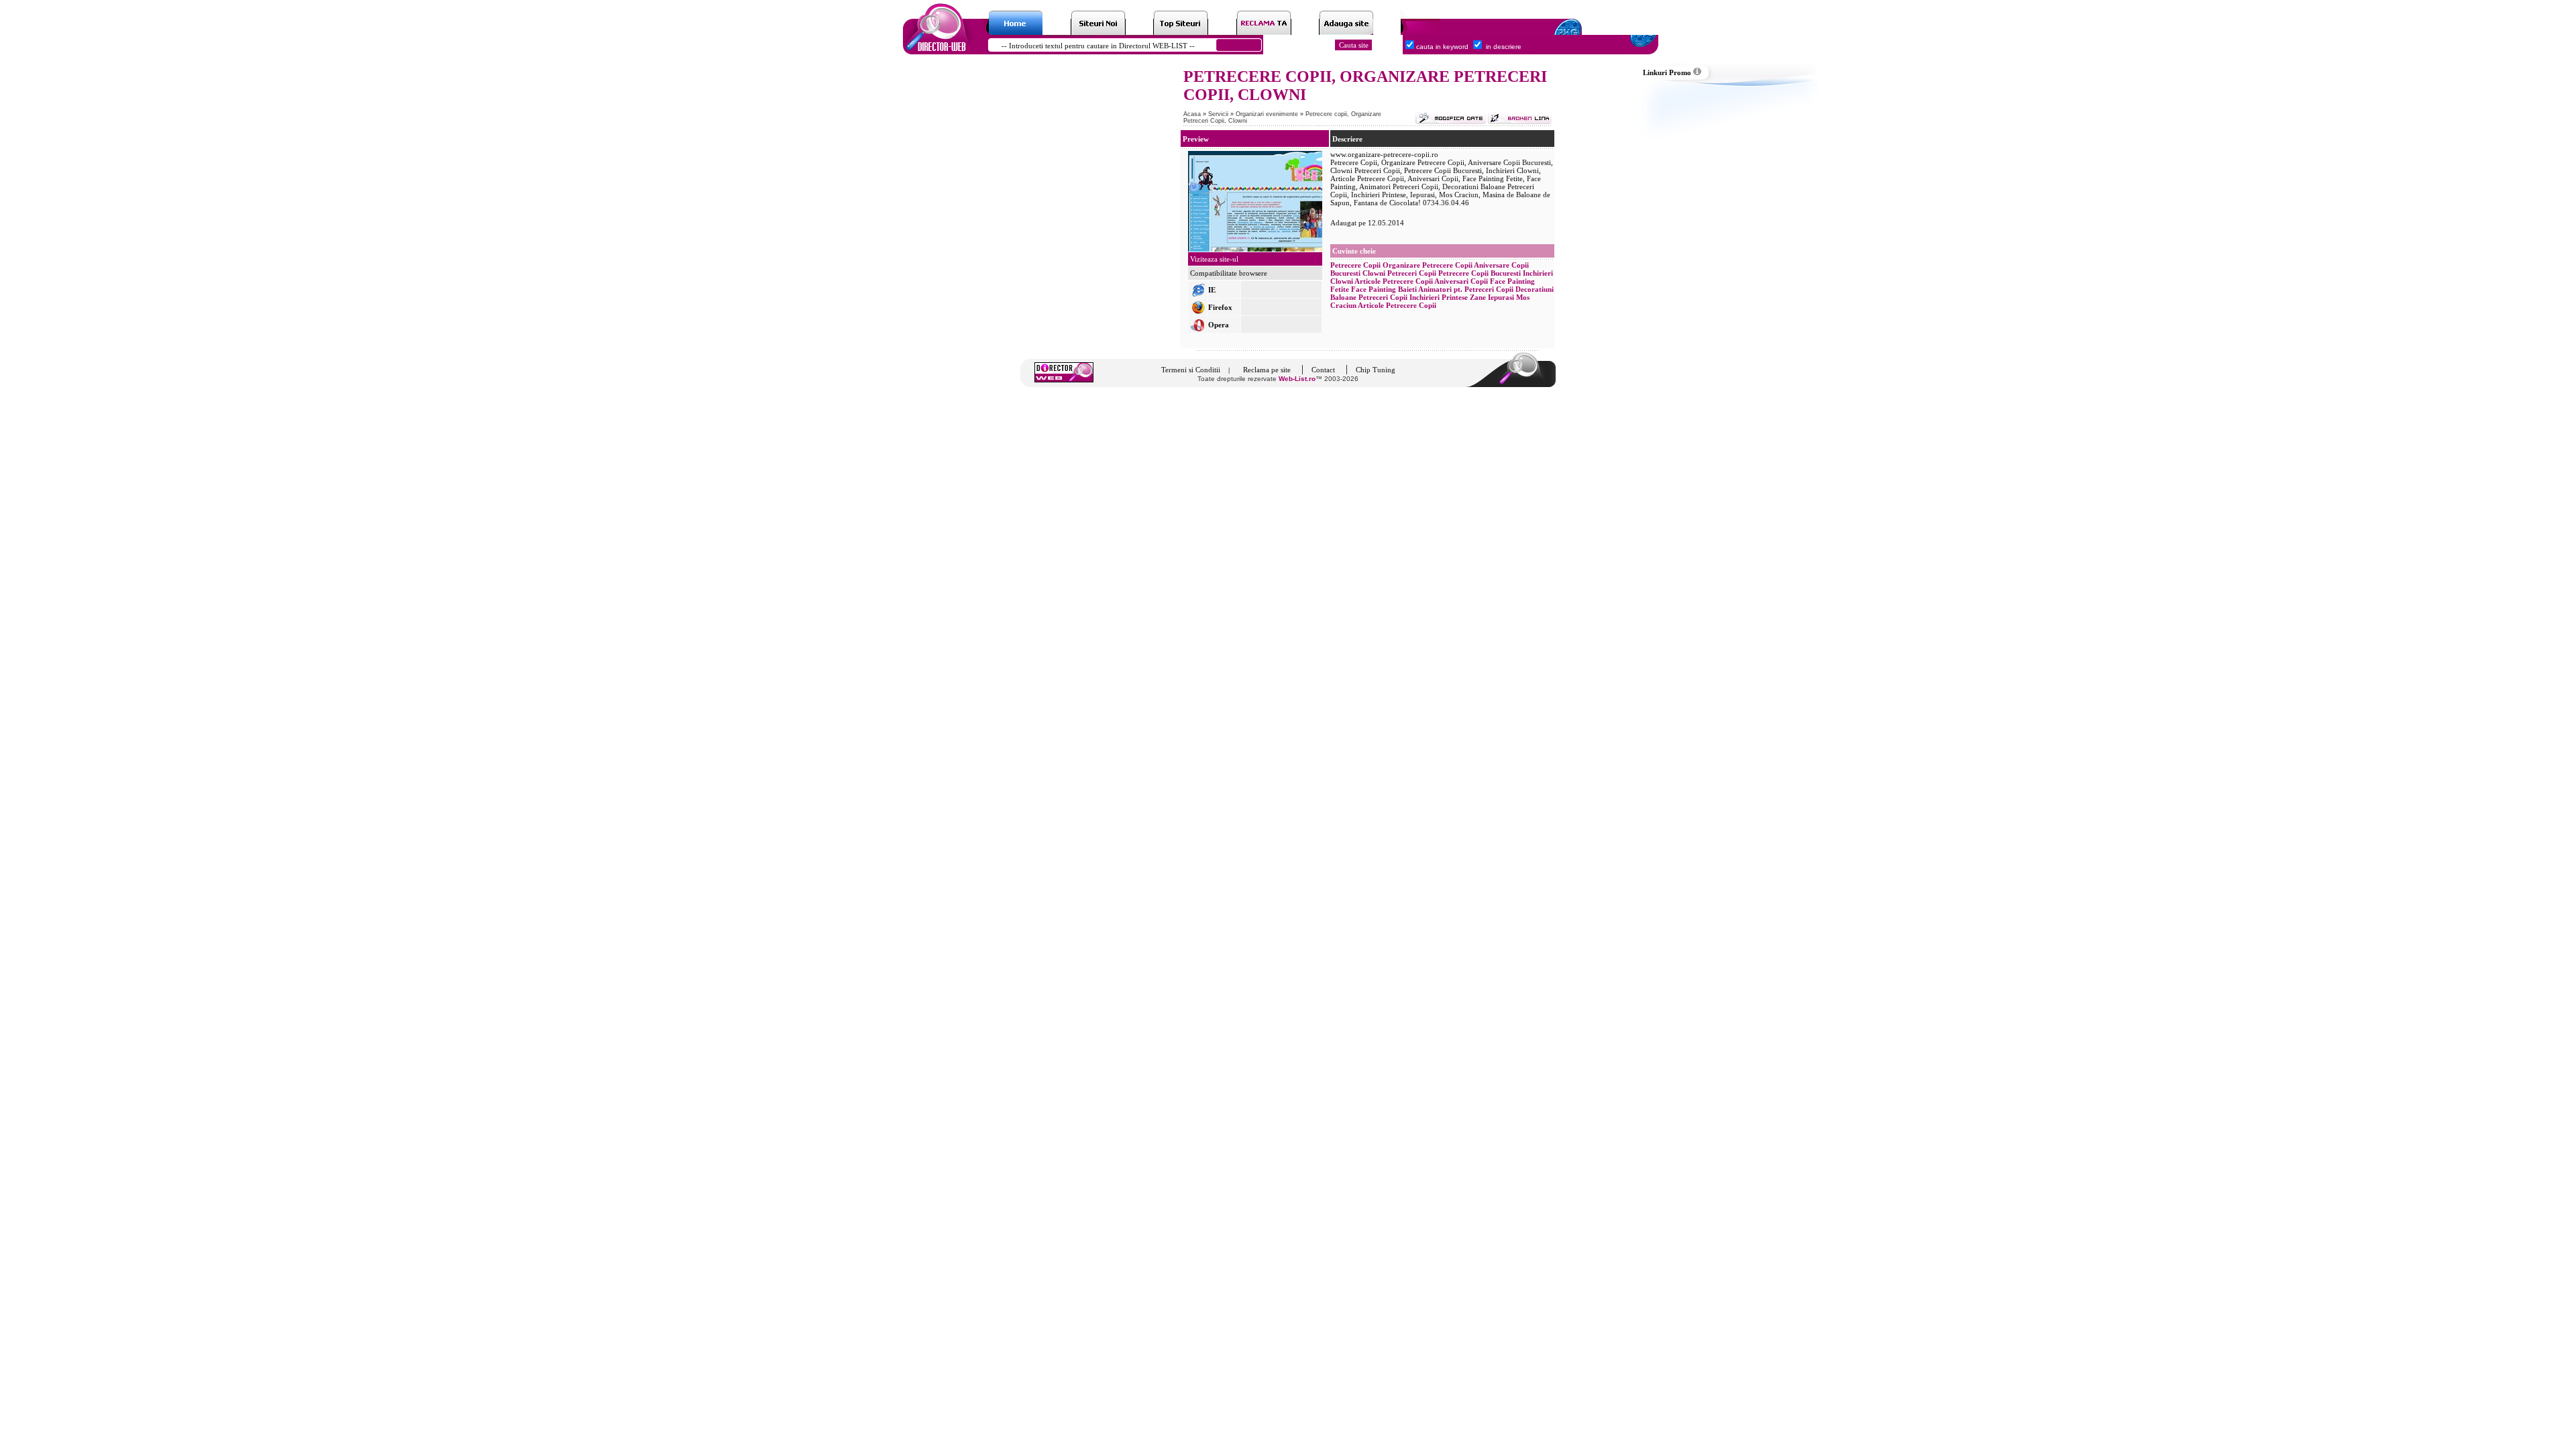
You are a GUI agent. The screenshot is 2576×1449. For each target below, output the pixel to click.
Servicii (1219, 114)
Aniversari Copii (1461, 281)
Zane (1478, 297)
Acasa (1192, 114)
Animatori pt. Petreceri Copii (1466, 289)
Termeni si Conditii (1191, 370)
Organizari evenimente (1268, 114)
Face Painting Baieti (1384, 289)
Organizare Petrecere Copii (1428, 265)
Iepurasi (1501, 297)
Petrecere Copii (1355, 265)
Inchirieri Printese (1439, 297)
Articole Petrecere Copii (1394, 281)
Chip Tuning (1376, 370)
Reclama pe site (1267, 370)
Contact (1323, 370)
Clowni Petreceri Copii (1399, 273)
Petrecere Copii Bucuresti (1480, 273)
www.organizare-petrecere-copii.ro (1384, 154)
